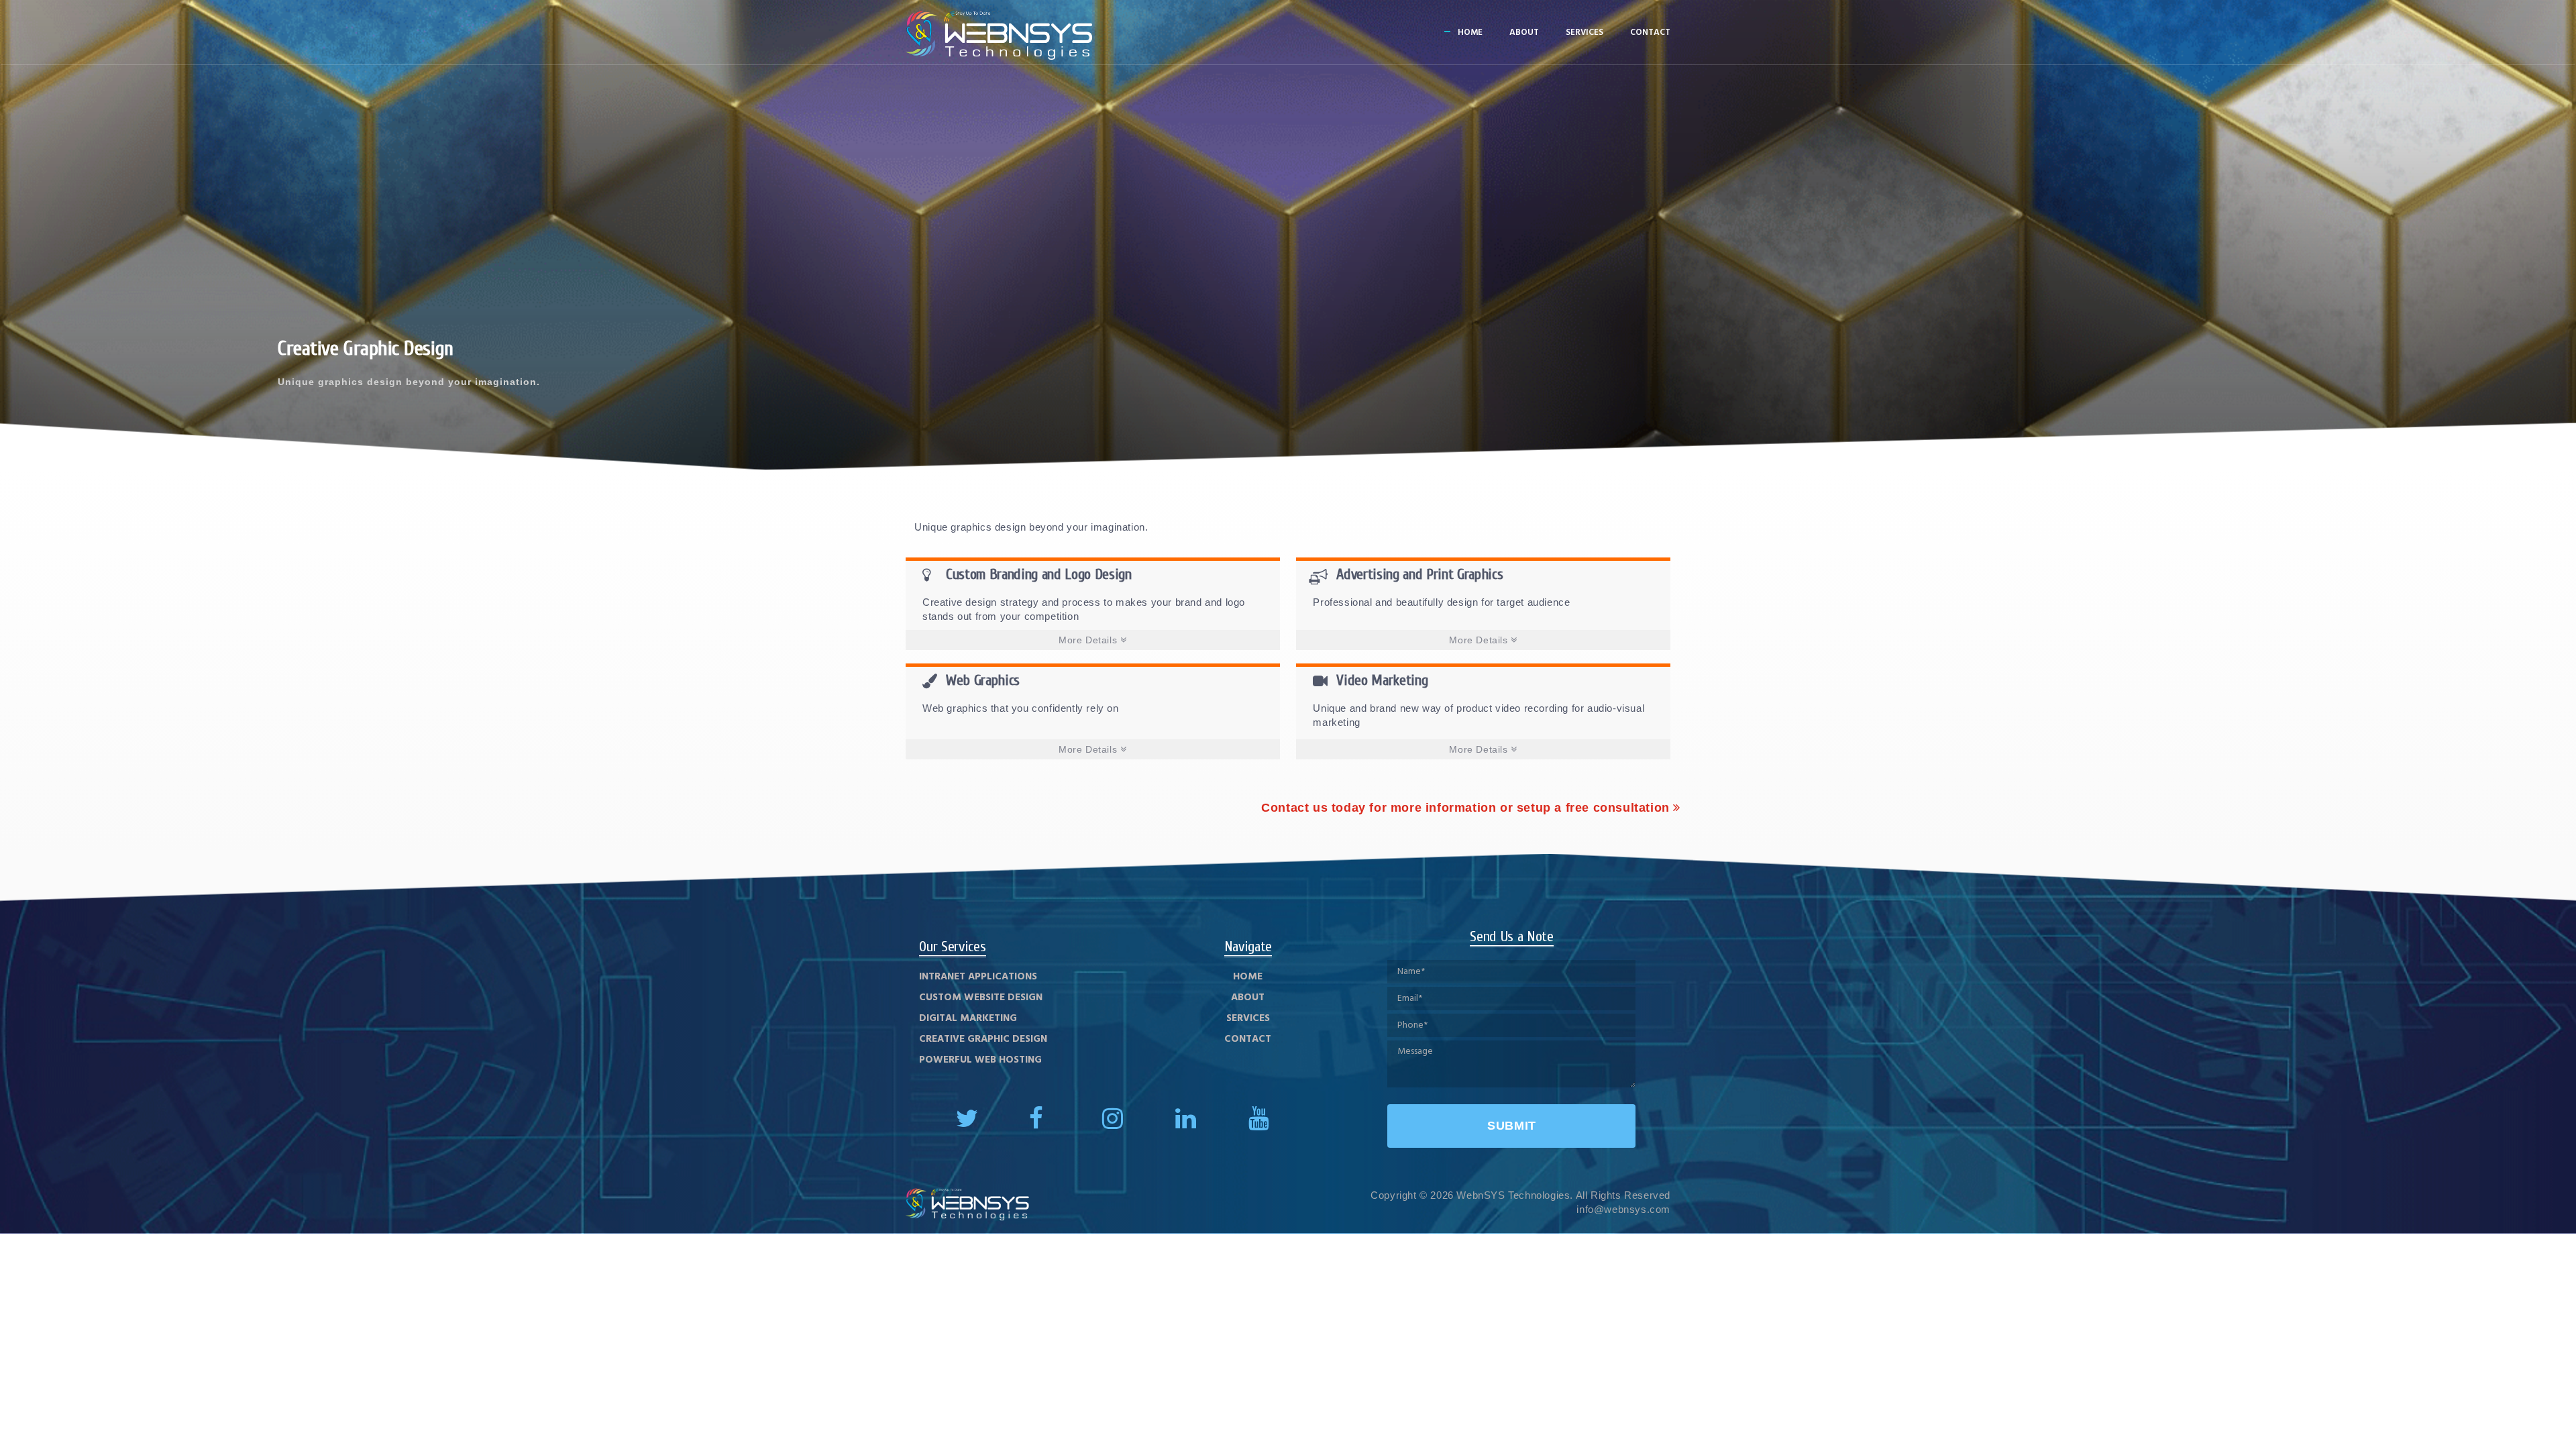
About (1524, 33)
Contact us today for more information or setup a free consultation (1467, 808)
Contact (1650, 33)
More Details (1089, 640)
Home (1470, 33)
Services (1585, 33)
